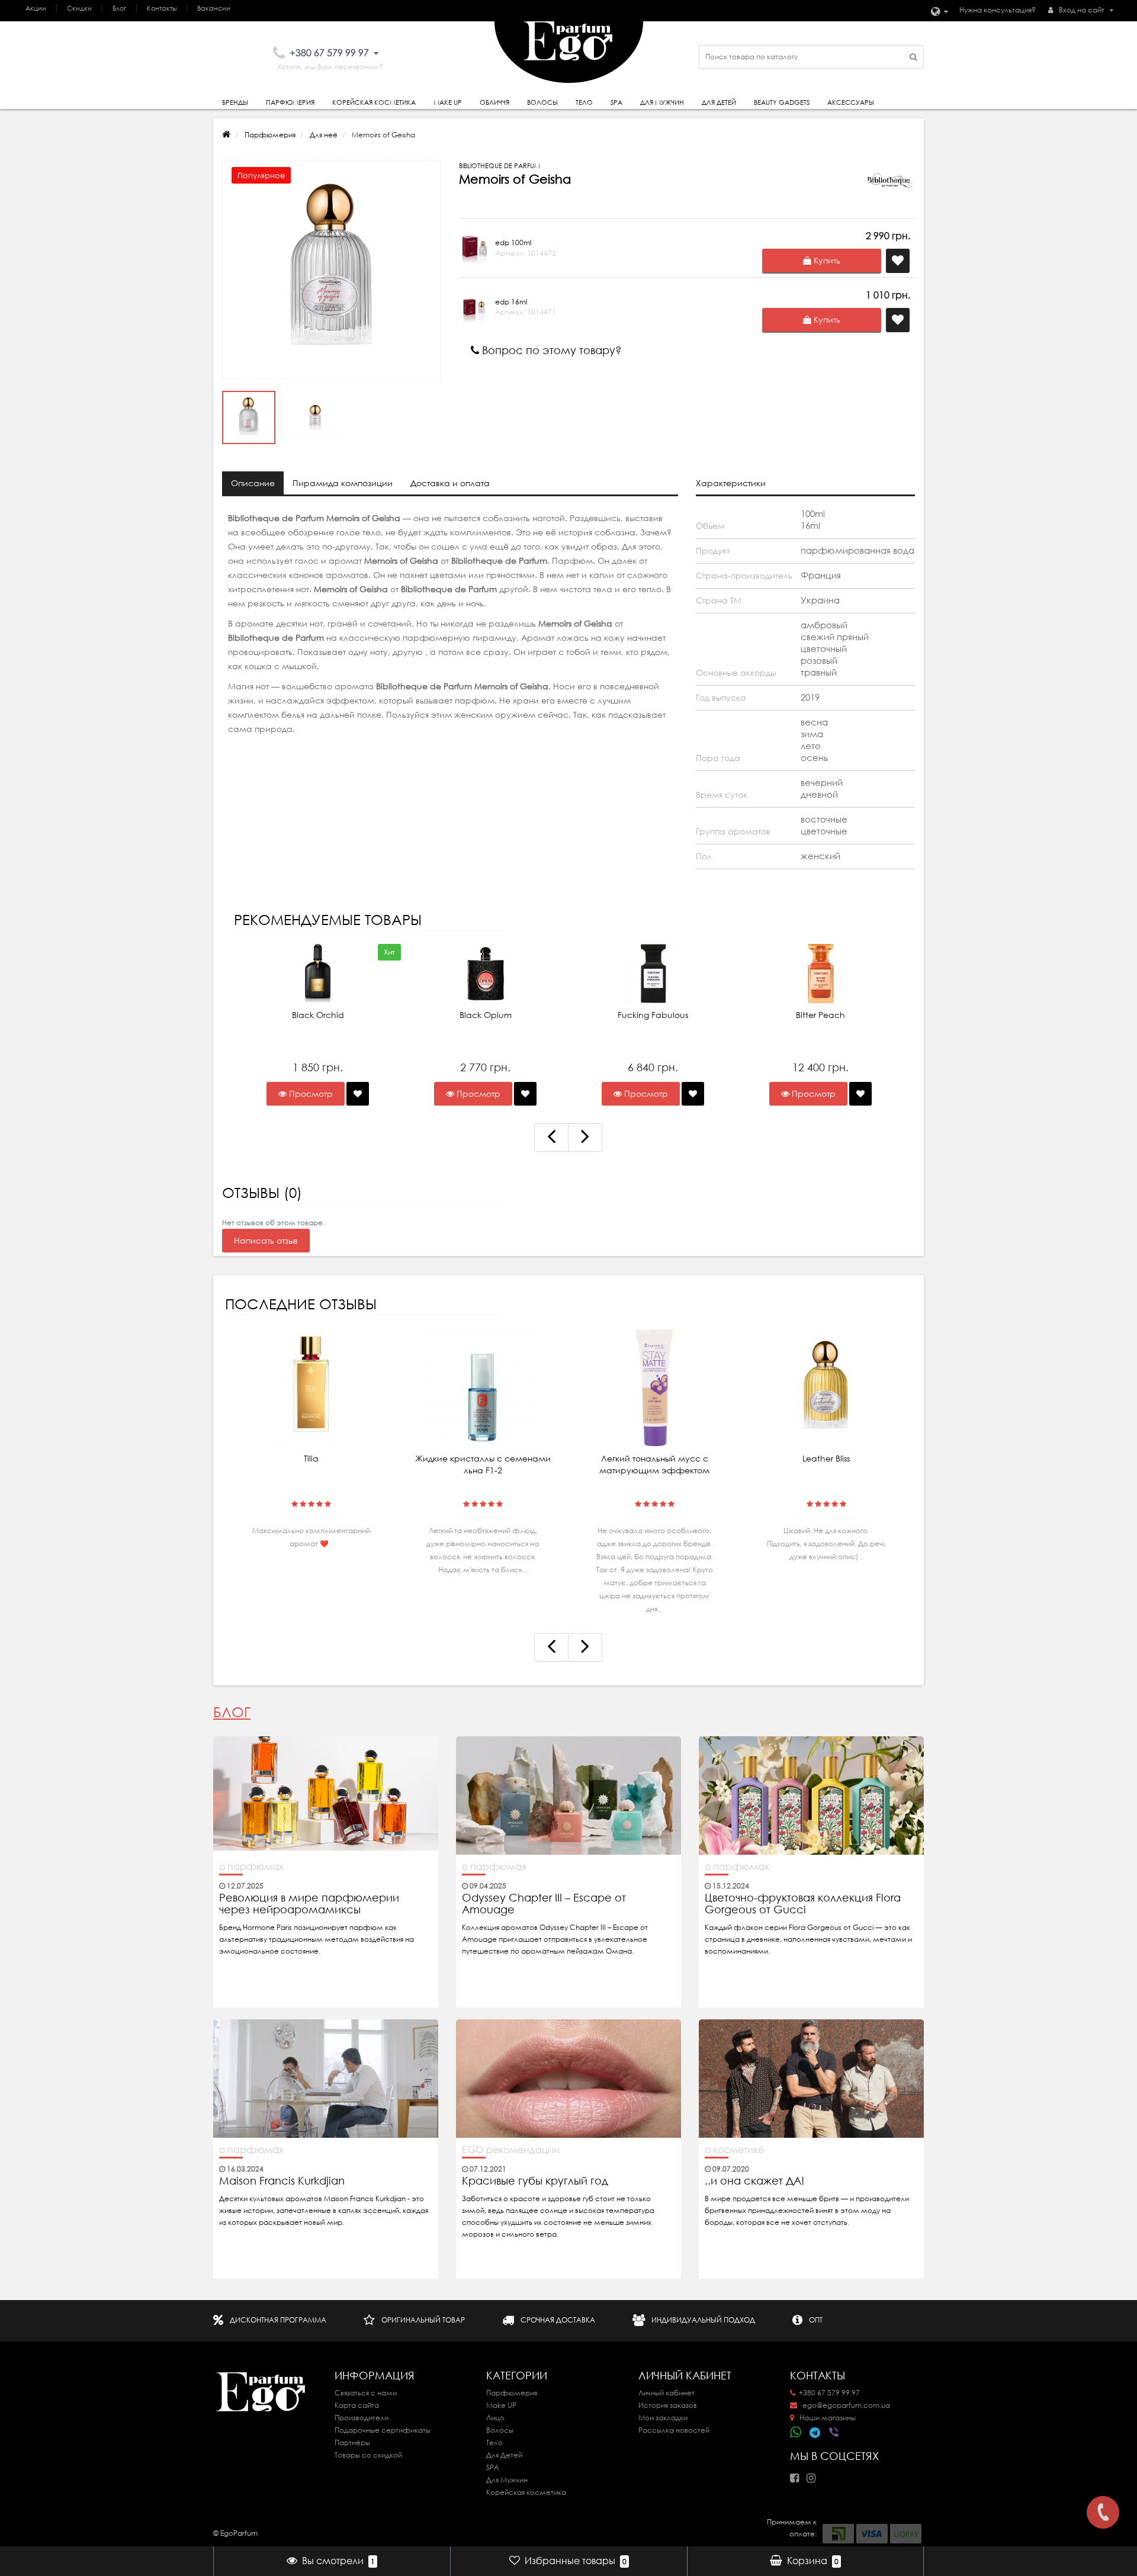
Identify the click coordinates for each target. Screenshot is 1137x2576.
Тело (584, 102)
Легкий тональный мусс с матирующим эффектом (654, 1464)
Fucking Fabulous (653, 1015)
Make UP (501, 2405)
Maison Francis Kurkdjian (282, 2181)
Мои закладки (663, 2418)
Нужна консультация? (998, 10)
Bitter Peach (820, 1015)
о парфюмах (251, 1867)
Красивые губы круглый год (535, 2181)
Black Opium (486, 1015)
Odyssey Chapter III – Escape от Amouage (544, 1904)
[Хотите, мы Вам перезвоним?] (1103, 2512)
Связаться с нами (366, 2393)
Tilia (311, 1459)
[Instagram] (814, 2474)
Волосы (542, 102)
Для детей (719, 102)
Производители (362, 2418)
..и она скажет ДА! (754, 2181)
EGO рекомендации (511, 2150)
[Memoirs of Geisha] (332, 269)
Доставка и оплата (450, 483)
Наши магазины (827, 2418)
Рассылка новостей (674, 2430)
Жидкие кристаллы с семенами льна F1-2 (483, 1464)
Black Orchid (318, 1015)
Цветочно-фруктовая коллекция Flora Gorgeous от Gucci (803, 1904)
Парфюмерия (290, 102)
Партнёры (352, 2442)
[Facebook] (797, 2474)
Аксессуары (851, 102)
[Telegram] (815, 2433)
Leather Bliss (826, 1459)
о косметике (734, 2150)
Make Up (448, 102)
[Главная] (226, 135)
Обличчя (494, 102)
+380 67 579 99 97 (829, 2393)
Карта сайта (357, 2405)
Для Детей (504, 2455)
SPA (616, 102)
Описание (253, 483)
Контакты (162, 8)
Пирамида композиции (343, 483)
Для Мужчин (662, 102)
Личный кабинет (667, 2393)
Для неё (324, 135)
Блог (119, 8)
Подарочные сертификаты (383, 2430)
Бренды (235, 102)
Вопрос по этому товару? (550, 350)
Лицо (495, 2418)
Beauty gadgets (782, 102)
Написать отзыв (266, 1241)
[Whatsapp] (796, 2431)
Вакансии (214, 8)
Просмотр (310, 1094)
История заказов (668, 2405)
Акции (36, 8)
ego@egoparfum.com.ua (845, 2405)
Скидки (79, 8)
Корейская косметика (374, 102)
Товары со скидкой (368, 2455)
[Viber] (835, 2433)
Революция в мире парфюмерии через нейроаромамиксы (309, 1904)
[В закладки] (358, 1094)
